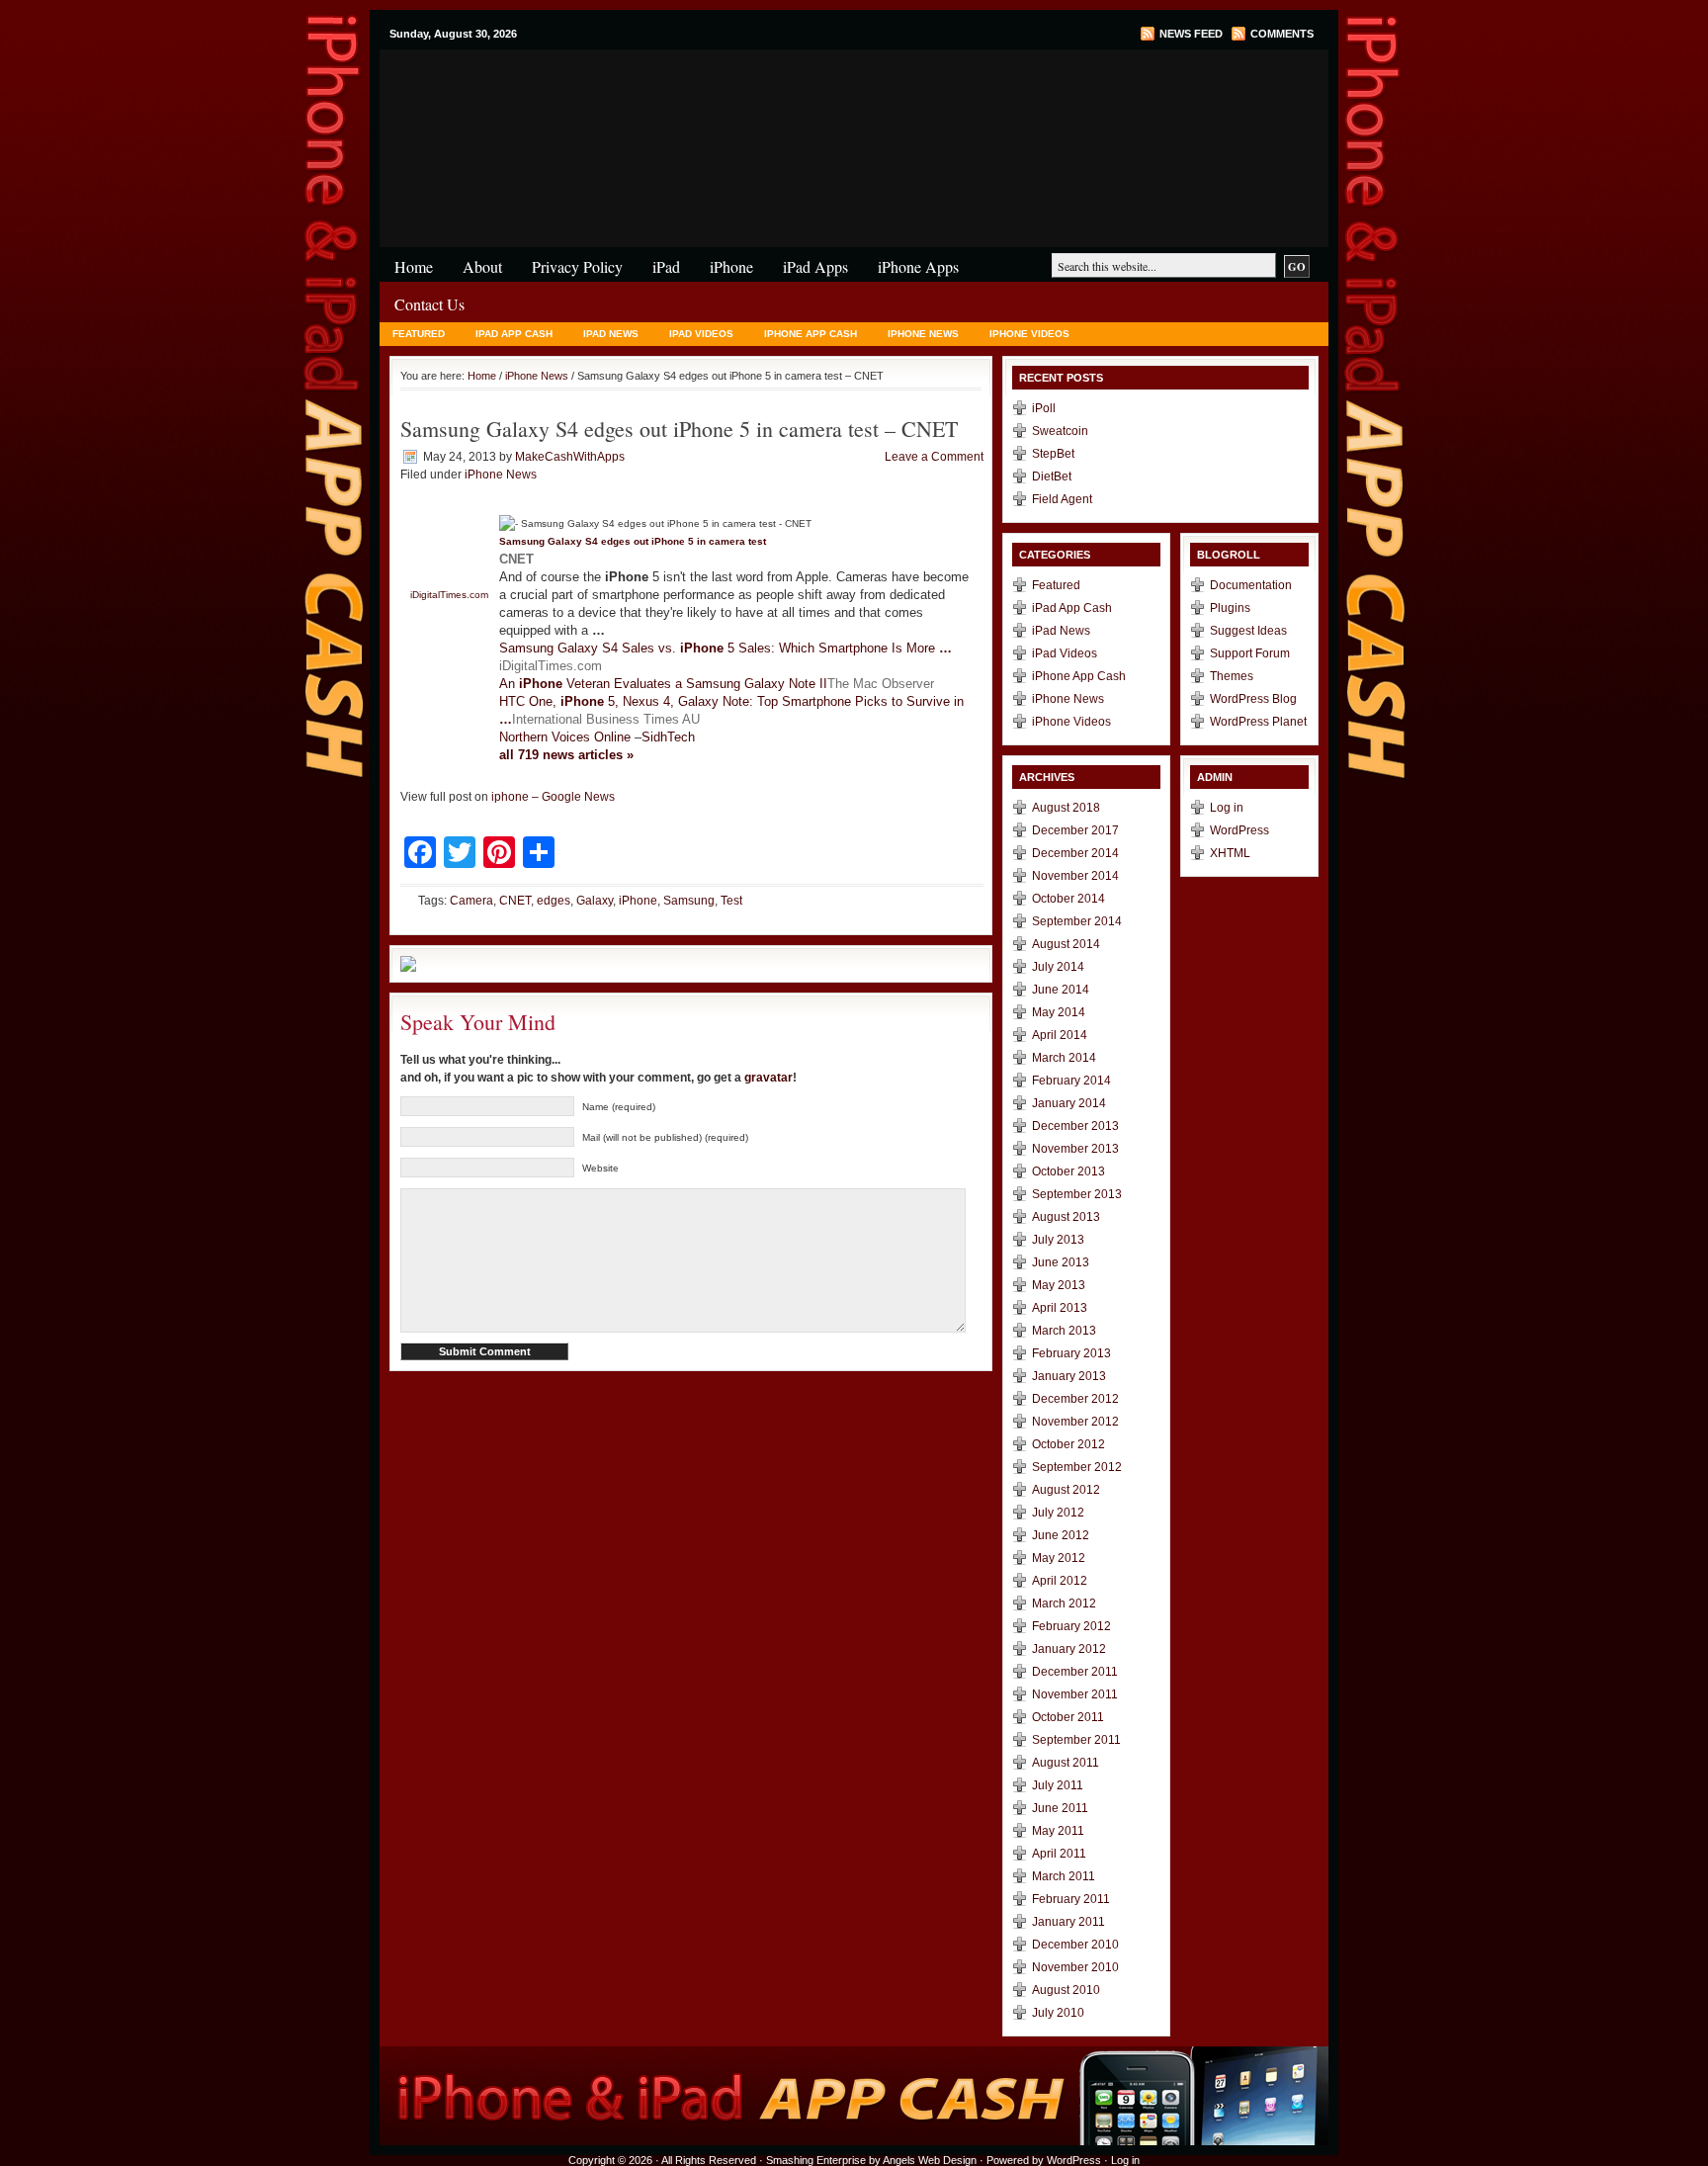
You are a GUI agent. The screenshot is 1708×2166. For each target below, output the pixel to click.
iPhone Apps (918, 266)
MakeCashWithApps (570, 457)
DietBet (1052, 477)
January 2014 (1069, 1103)
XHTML (1230, 853)
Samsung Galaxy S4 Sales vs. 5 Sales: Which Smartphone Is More (726, 648)
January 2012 (1069, 1649)
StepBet (1053, 454)
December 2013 (1075, 1126)
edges (554, 901)
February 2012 (1071, 1626)
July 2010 (1058, 2013)
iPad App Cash (514, 334)
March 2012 (1064, 1603)
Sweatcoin (1060, 431)
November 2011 (1075, 1694)
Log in (1227, 808)
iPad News (611, 334)
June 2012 (1061, 1535)
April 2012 (1060, 1581)
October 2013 (1068, 1171)
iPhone (617, 88)
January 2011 (1068, 1922)
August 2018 (1066, 808)
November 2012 (1075, 1422)
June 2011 (1060, 1808)
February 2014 (1071, 1081)
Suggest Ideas (1248, 631)
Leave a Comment (934, 457)
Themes (1232, 676)
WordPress (1239, 830)
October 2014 (1068, 899)
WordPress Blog (1253, 699)
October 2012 (1068, 1444)
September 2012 (1077, 1467)
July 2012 (1058, 1513)
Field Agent (1062, 499)
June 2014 (1061, 990)
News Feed (1191, 34)
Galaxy (595, 901)
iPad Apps (815, 266)
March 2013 (1064, 1331)
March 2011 (1064, 1876)
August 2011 (1066, 1763)
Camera (471, 901)
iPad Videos (701, 334)
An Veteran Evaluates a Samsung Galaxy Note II (663, 684)
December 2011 (1075, 1672)
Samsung (689, 901)
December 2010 (1075, 1945)
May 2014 (1059, 1012)
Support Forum (1250, 653)
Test (731, 901)
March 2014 (1064, 1058)
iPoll (1044, 408)
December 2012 (1075, 1399)
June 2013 (1061, 1262)
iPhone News (923, 334)
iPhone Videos (1029, 334)
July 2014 (1058, 967)
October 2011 (1068, 1717)
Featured (419, 334)
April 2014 (1060, 1035)
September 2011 (1076, 1740)
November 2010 (1075, 1967)
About (482, 266)
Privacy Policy (577, 266)
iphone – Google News (553, 797)
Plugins (1230, 608)
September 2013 (1077, 1194)
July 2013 (1058, 1240)
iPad (666, 266)
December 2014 (1075, 853)
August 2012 (1066, 1490)
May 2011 (1058, 1831)
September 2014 (1077, 921)
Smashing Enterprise (816, 2160)
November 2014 (1075, 876)
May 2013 (1059, 1285)
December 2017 (1075, 830)
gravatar (769, 1078)
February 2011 (1071, 1899)
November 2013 (1075, 1149)
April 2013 (1060, 1308)
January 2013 (1069, 1376)
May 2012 (1059, 1558)
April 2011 (1059, 1854)
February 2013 (1071, 1353)
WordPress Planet (1258, 722)
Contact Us (429, 304)
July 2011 (1058, 1785)
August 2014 (1066, 944)
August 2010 (1066, 1990)
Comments (1282, 34)
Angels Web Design (930, 2160)
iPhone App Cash (811, 334)
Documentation (1251, 585)
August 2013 (1066, 1217)
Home (414, 266)
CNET (515, 901)
